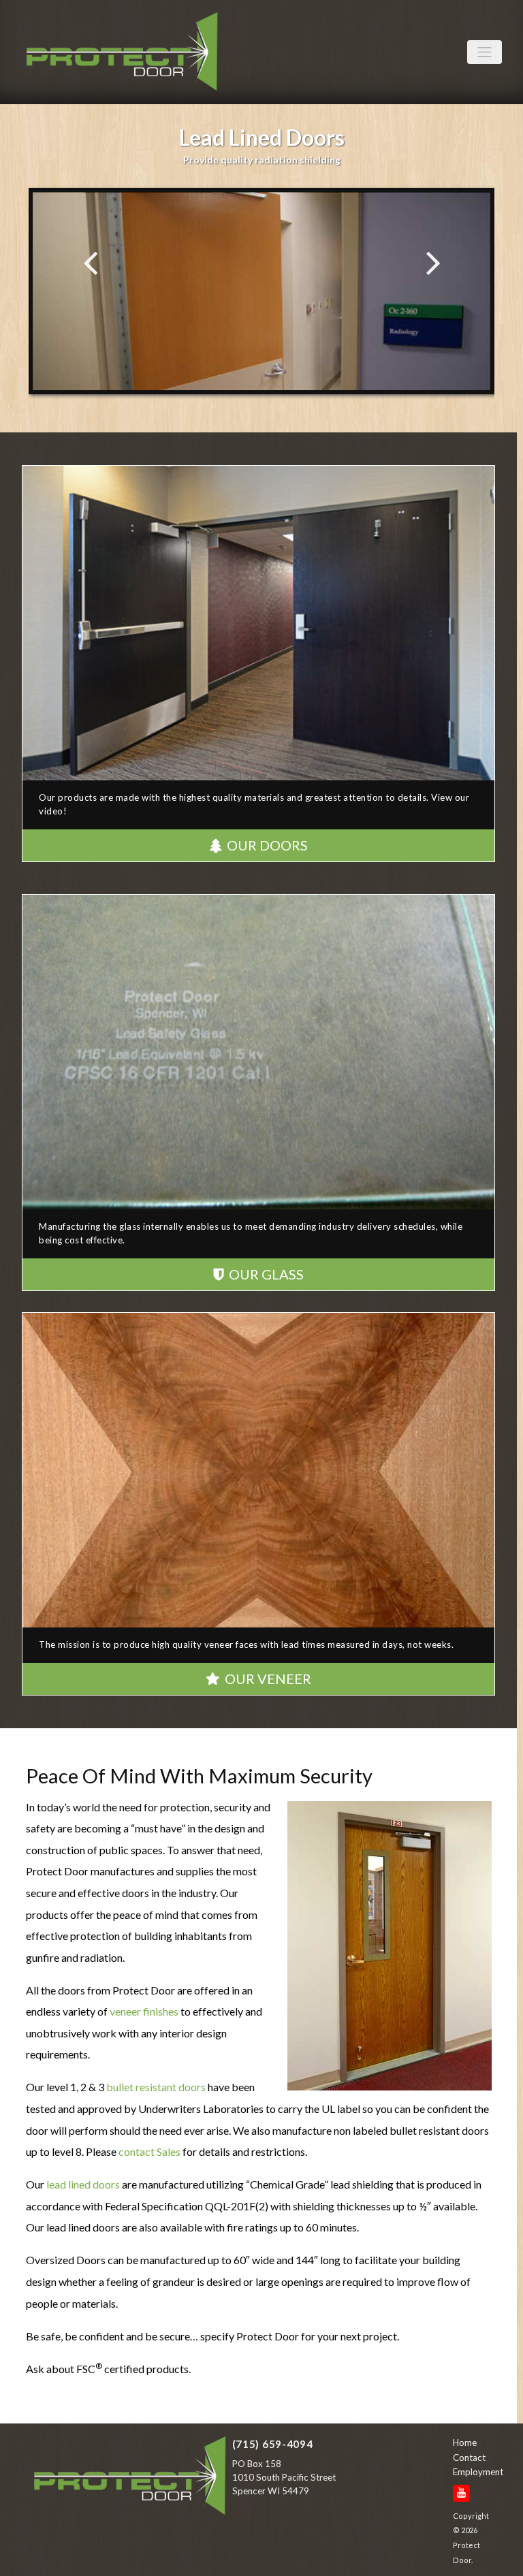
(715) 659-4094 (273, 2444)
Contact (469, 2458)
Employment (474, 2472)
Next (433, 262)
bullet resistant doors (156, 2087)
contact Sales (149, 2151)
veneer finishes (144, 2011)
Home (465, 2443)
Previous (90, 262)
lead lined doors (83, 2184)
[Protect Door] (130, 2479)
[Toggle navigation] (485, 52)
